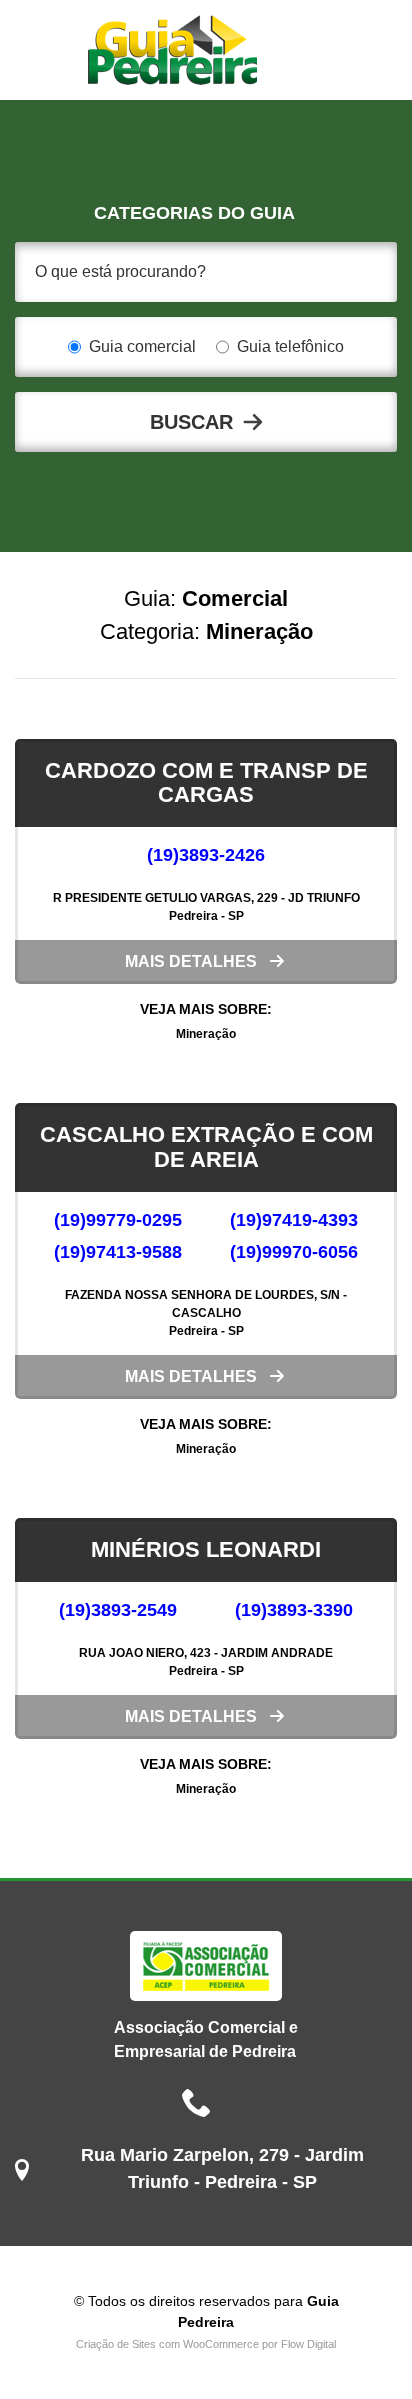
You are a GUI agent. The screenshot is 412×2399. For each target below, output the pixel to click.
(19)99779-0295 (118, 1220)
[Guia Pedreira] (172, 50)
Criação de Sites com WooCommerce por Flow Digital (206, 2344)
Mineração (206, 1034)
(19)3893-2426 (206, 855)
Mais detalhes (191, 961)
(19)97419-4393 (294, 1220)
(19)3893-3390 (294, 1610)
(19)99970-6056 (294, 1252)
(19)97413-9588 (118, 1252)
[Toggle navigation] (310, 50)
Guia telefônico (290, 346)
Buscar (191, 422)
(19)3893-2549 (118, 1610)
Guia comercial (142, 346)
